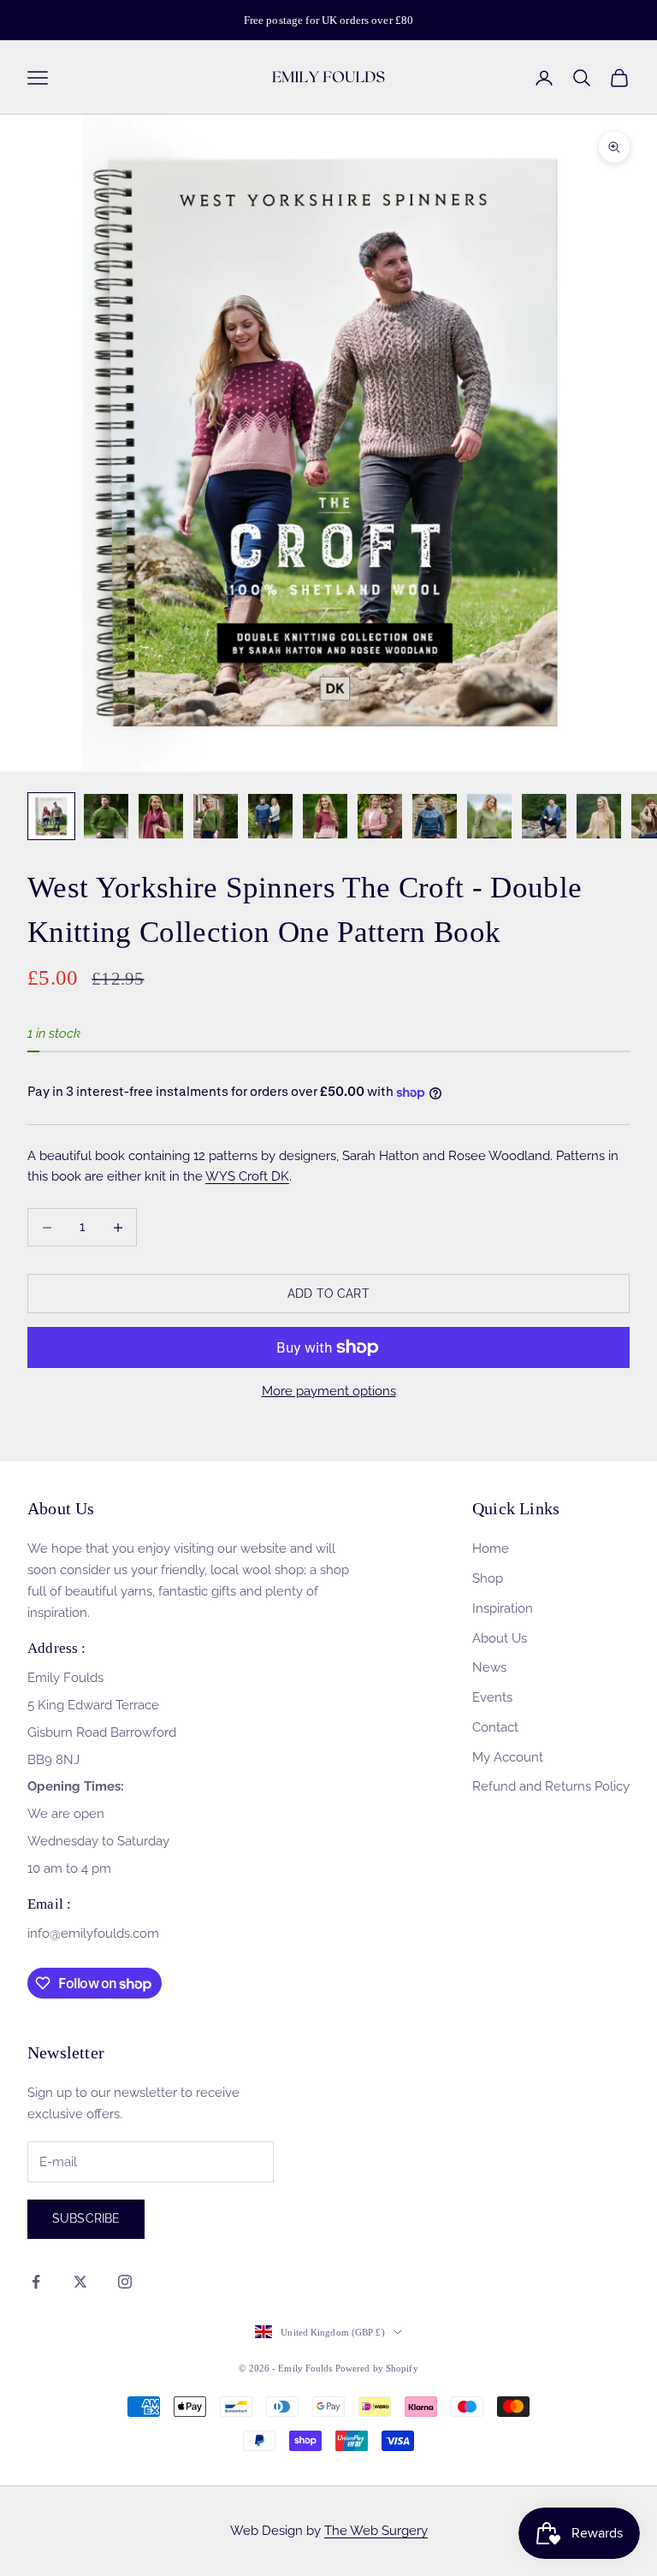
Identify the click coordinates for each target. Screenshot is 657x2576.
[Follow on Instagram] (125, 2282)
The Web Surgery (376, 2531)
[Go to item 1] (51, 816)
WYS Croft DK (247, 1176)
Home (491, 1549)
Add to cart (328, 1294)
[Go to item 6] (325, 816)
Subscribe (86, 2218)
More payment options (329, 1391)
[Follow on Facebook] (36, 2282)
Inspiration (503, 1608)
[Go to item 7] (380, 816)
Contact (495, 1727)
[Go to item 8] (435, 816)
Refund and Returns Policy (551, 1786)
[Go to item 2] (106, 816)
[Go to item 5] (270, 816)
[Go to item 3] (161, 816)
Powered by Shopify (377, 2368)
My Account (508, 1757)
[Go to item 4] (216, 816)
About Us (500, 1638)
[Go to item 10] (544, 816)
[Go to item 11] (599, 816)
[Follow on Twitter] (80, 2282)
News (489, 1667)
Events (492, 1697)
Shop (488, 1578)
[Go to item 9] (489, 816)
